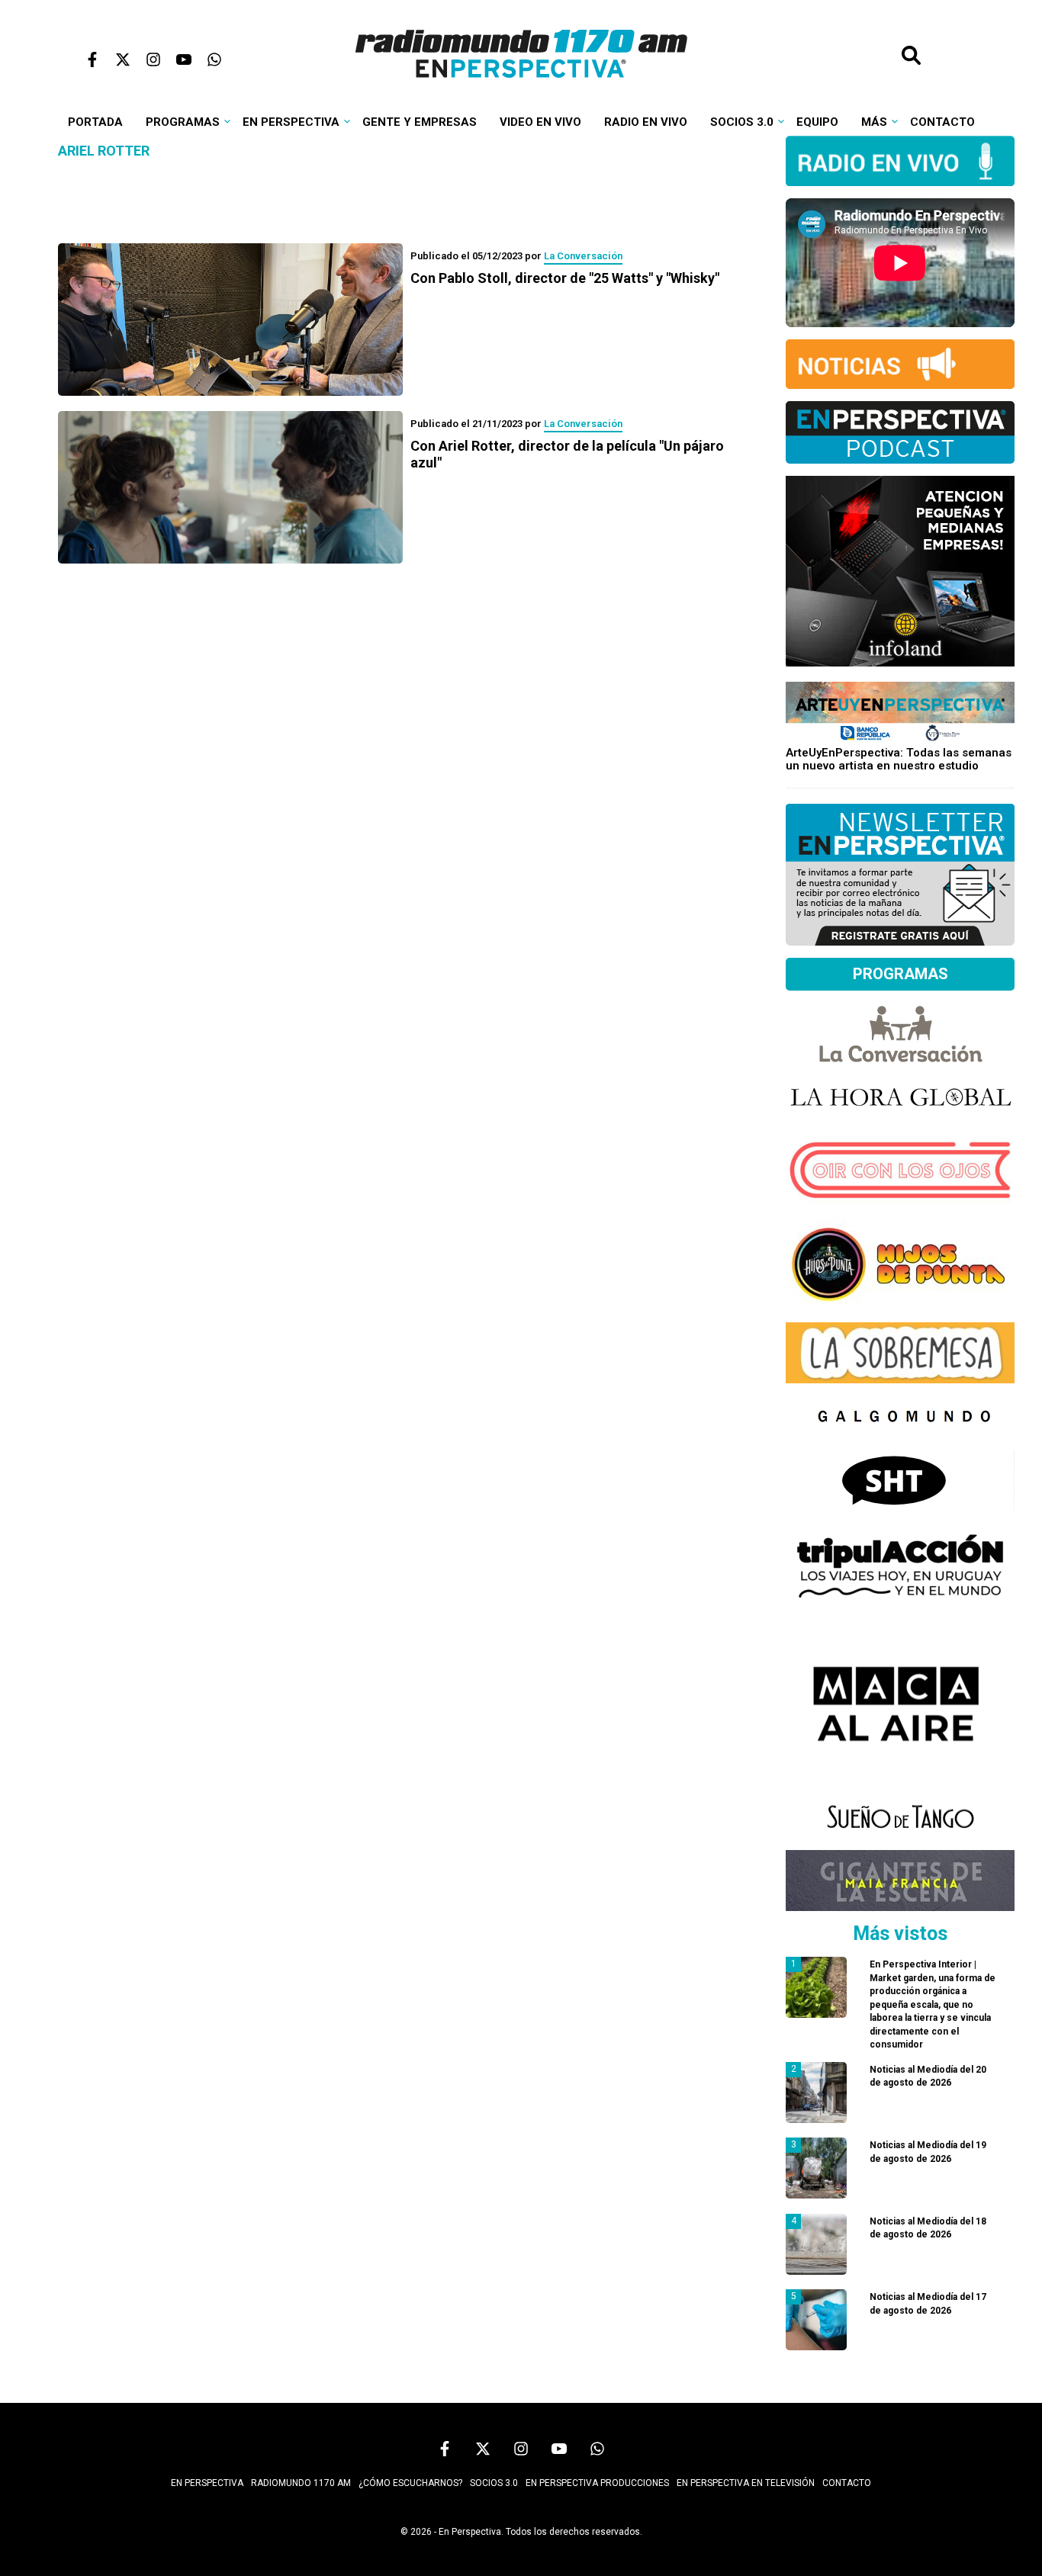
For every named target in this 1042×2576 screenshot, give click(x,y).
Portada (95, 122)
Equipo (817, 122)
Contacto (942, 122)
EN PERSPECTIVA (207, 2483)
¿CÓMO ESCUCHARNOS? (410, 2483)
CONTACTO (847, 2483)
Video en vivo (540, 122)
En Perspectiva (291, 122)
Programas (183, 122)
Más (874, 122)
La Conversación (583, 256)
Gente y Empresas (420, 122)
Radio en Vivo (646, 122)
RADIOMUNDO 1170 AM (301, 2483)
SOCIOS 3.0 (494, 2483)
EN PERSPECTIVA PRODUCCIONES (597, 2483)
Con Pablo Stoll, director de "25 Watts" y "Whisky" (565, 278)
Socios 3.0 (742, 122)
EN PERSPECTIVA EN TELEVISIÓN (746, 2483)
